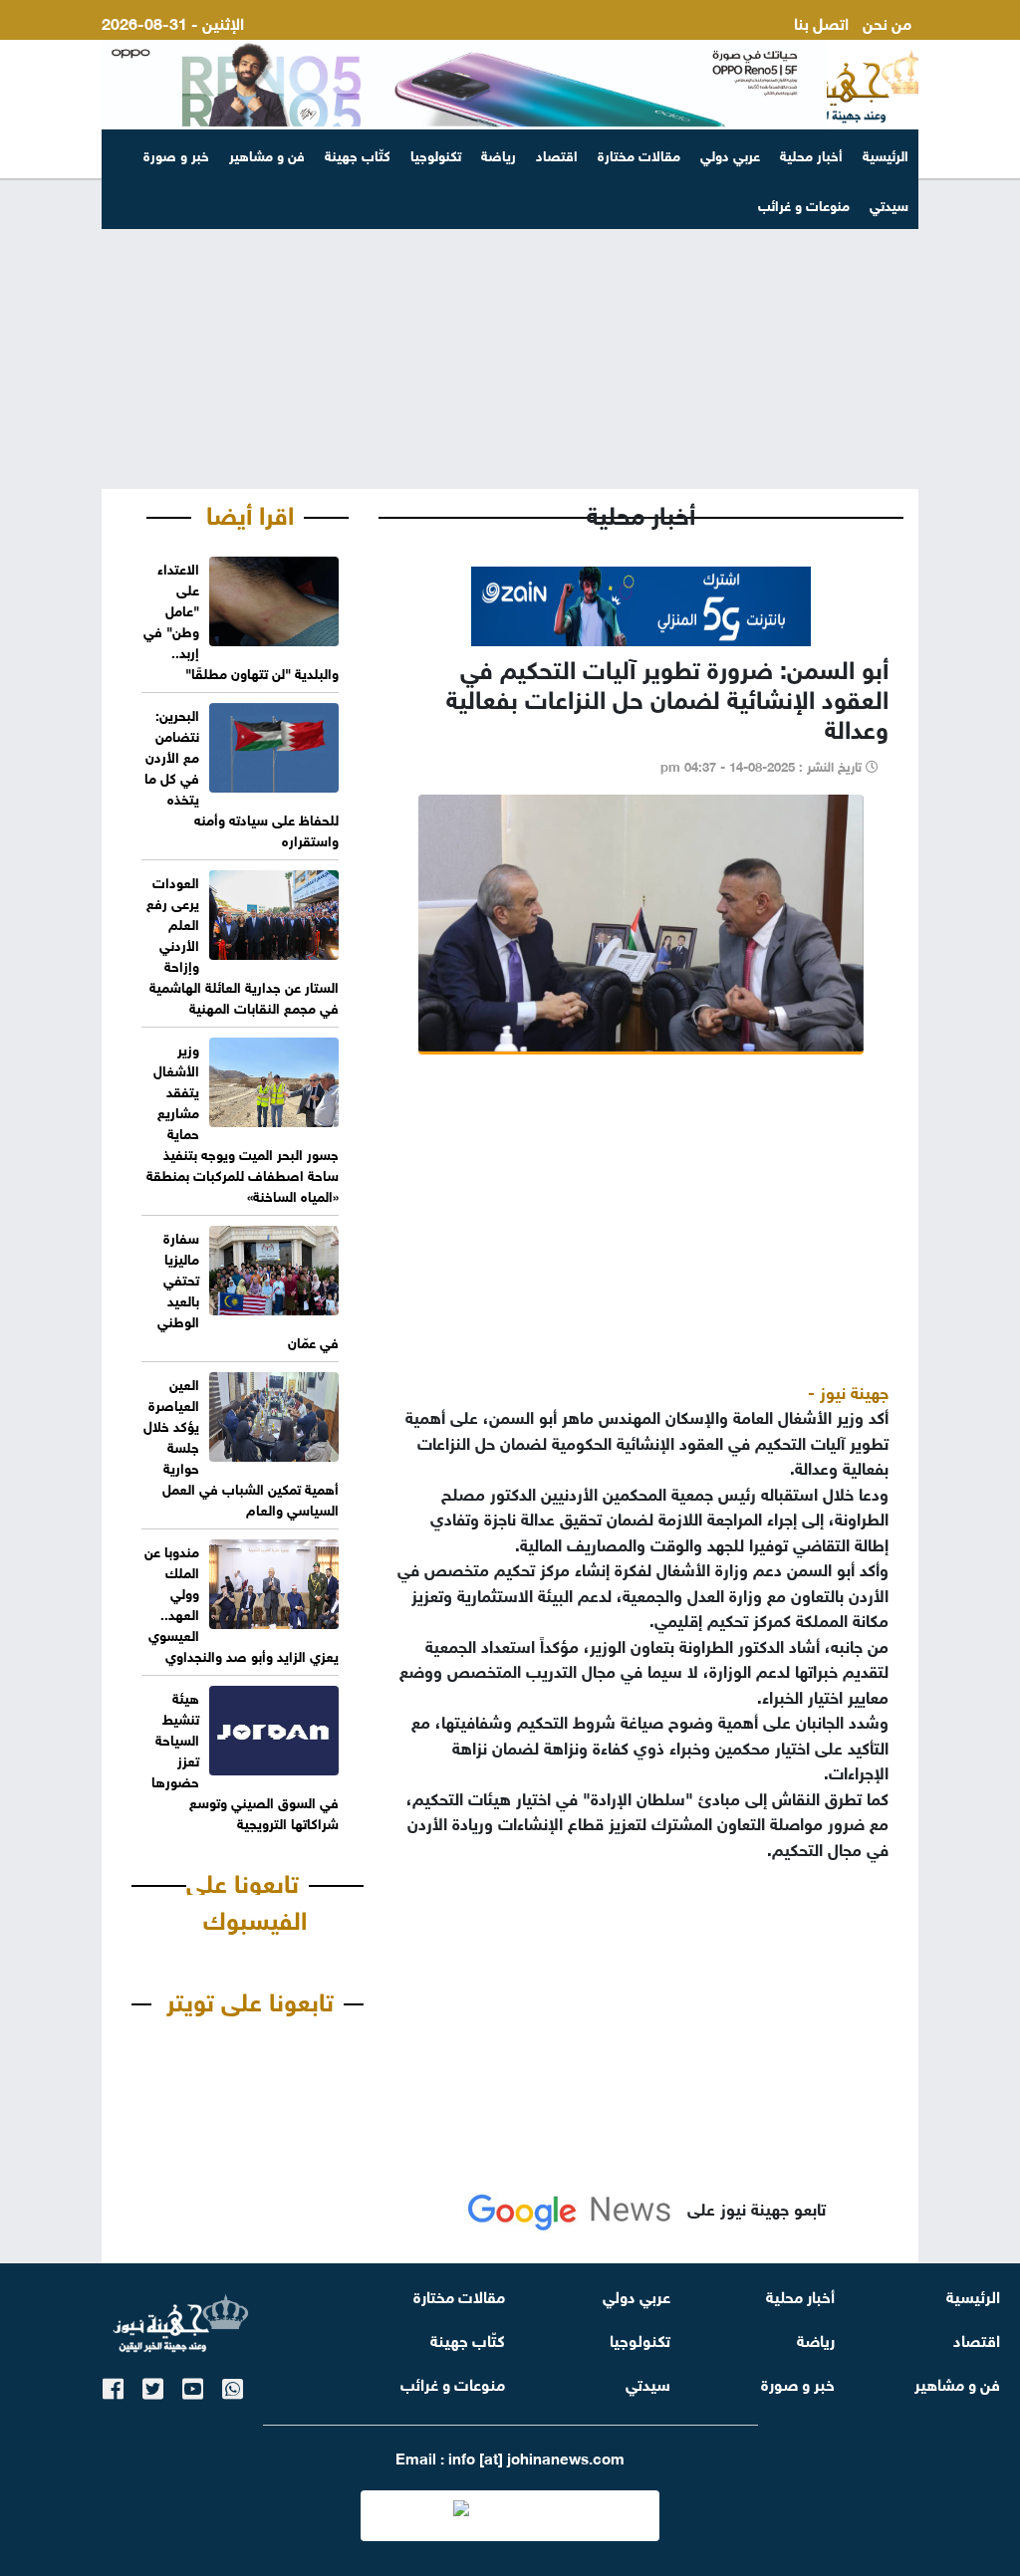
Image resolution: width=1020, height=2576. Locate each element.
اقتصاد (557, 154)
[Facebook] (113, 2385)
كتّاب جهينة (358, 154)
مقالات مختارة (639, 154)
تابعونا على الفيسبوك (247, 1899)
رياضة (499, 154)
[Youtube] (193, 2385)
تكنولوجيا (436, 154)
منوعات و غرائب (453, 2382)
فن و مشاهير (267, 154)
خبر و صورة (176, 154)
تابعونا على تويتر (250, 1998)
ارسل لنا (885, 45)
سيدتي (648, 2382)
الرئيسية (886, 154)
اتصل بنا (821, 21)
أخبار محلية (811, 154)
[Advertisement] (510, 335)
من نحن (887, 21)
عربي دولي (730, 154)
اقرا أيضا (250, 512)
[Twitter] (153, 2385)
